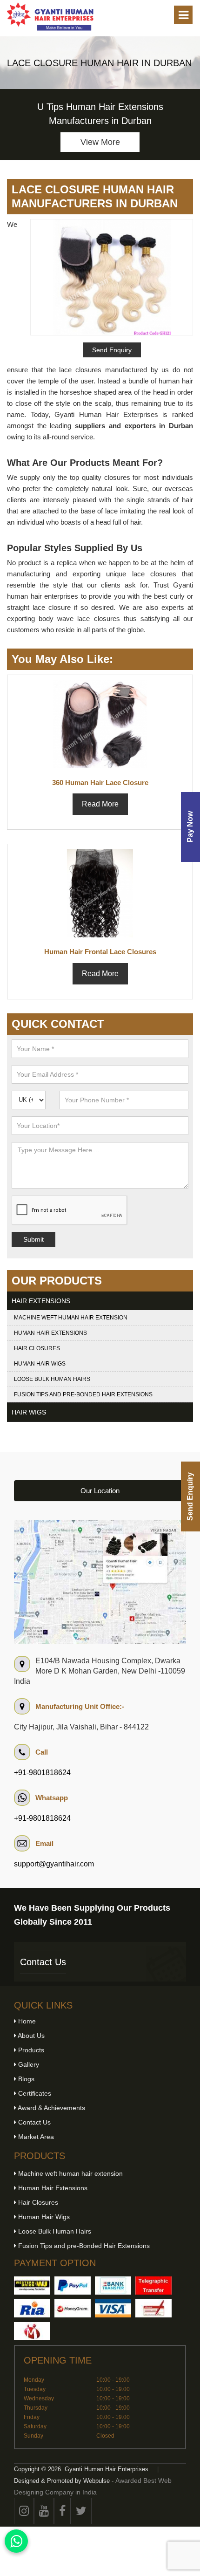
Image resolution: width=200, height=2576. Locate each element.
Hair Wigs (29, 1412)
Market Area (35, 2137)
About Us (30, 2036)
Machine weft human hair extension (71, 1318)
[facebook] (62, 2511)
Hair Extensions (41, 1301)
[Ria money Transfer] (32, 2308)
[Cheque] (153, 2308)
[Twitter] (81, 2511)
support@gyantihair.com (54, 1864)
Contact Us (43, 1962)
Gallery (28, 2064)
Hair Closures (37, 1348)
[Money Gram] (73, 2308)
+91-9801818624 (42, 1773)
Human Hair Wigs (40, 1364)
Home (26, 2021)
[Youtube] (44, 2511)
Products (30, 2050)
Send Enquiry (190, 1496)
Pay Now (190, 827)
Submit (33, 1239)
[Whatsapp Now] (16, 2541)
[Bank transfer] (113, 2286)
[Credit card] (113, 2308)
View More (100, 142)
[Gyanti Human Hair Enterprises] (100, 1581)
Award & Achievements (51, 2108)
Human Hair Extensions (50, 1333)
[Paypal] (73, 2286)
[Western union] (32, 2286)
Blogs (25, 2079)
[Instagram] (24, 2511)
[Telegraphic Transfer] (153, 2286)
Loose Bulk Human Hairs (52, 1379)
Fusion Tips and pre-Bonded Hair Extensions (83, 1394)
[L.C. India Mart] (32, 2331)
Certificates (34, 2093)
